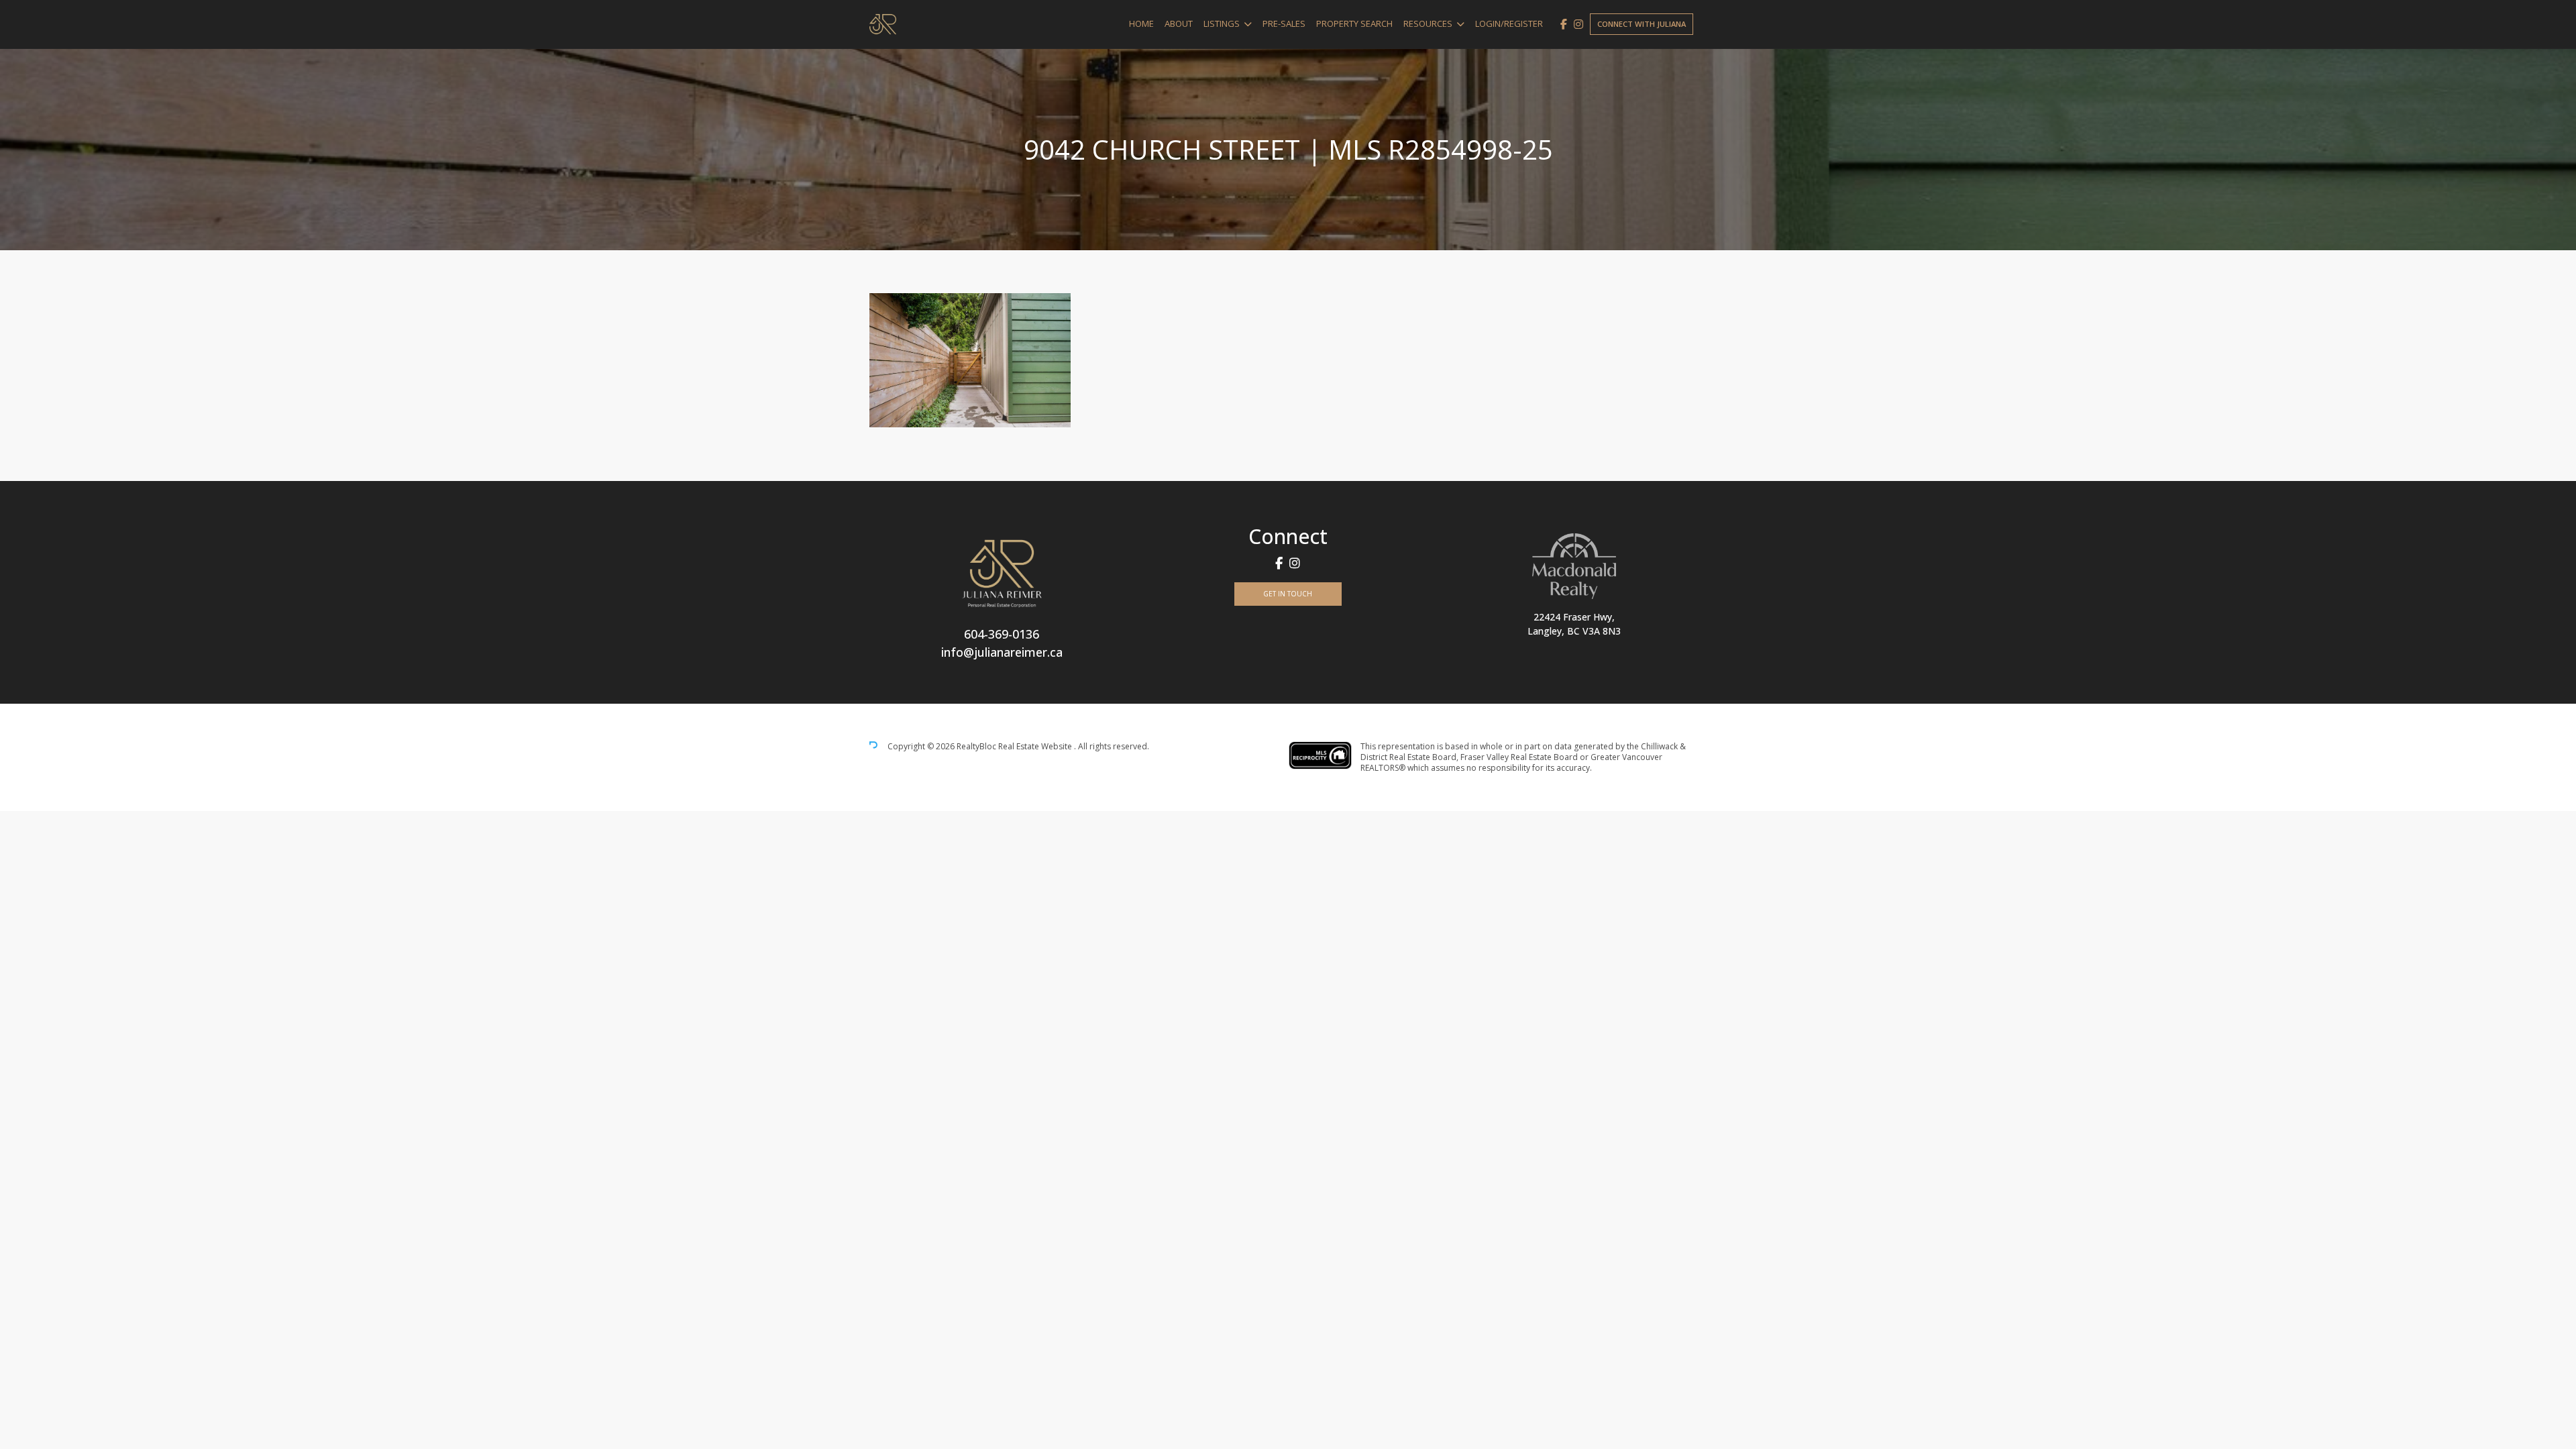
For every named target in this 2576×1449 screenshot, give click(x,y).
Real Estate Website (1036, 747)
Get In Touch (1288, 594)
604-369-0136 (1002, 634)
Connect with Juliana (1642, 24)
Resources (1428, 23)
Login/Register (1509, 23)
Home (1141, 23)
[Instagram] (1578, 24)
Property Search (1354, 23)
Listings (1222, 23)
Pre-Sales (1284, 23)
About (1179, 23)
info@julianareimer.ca (1002, 652)
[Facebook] (1564, 24)
